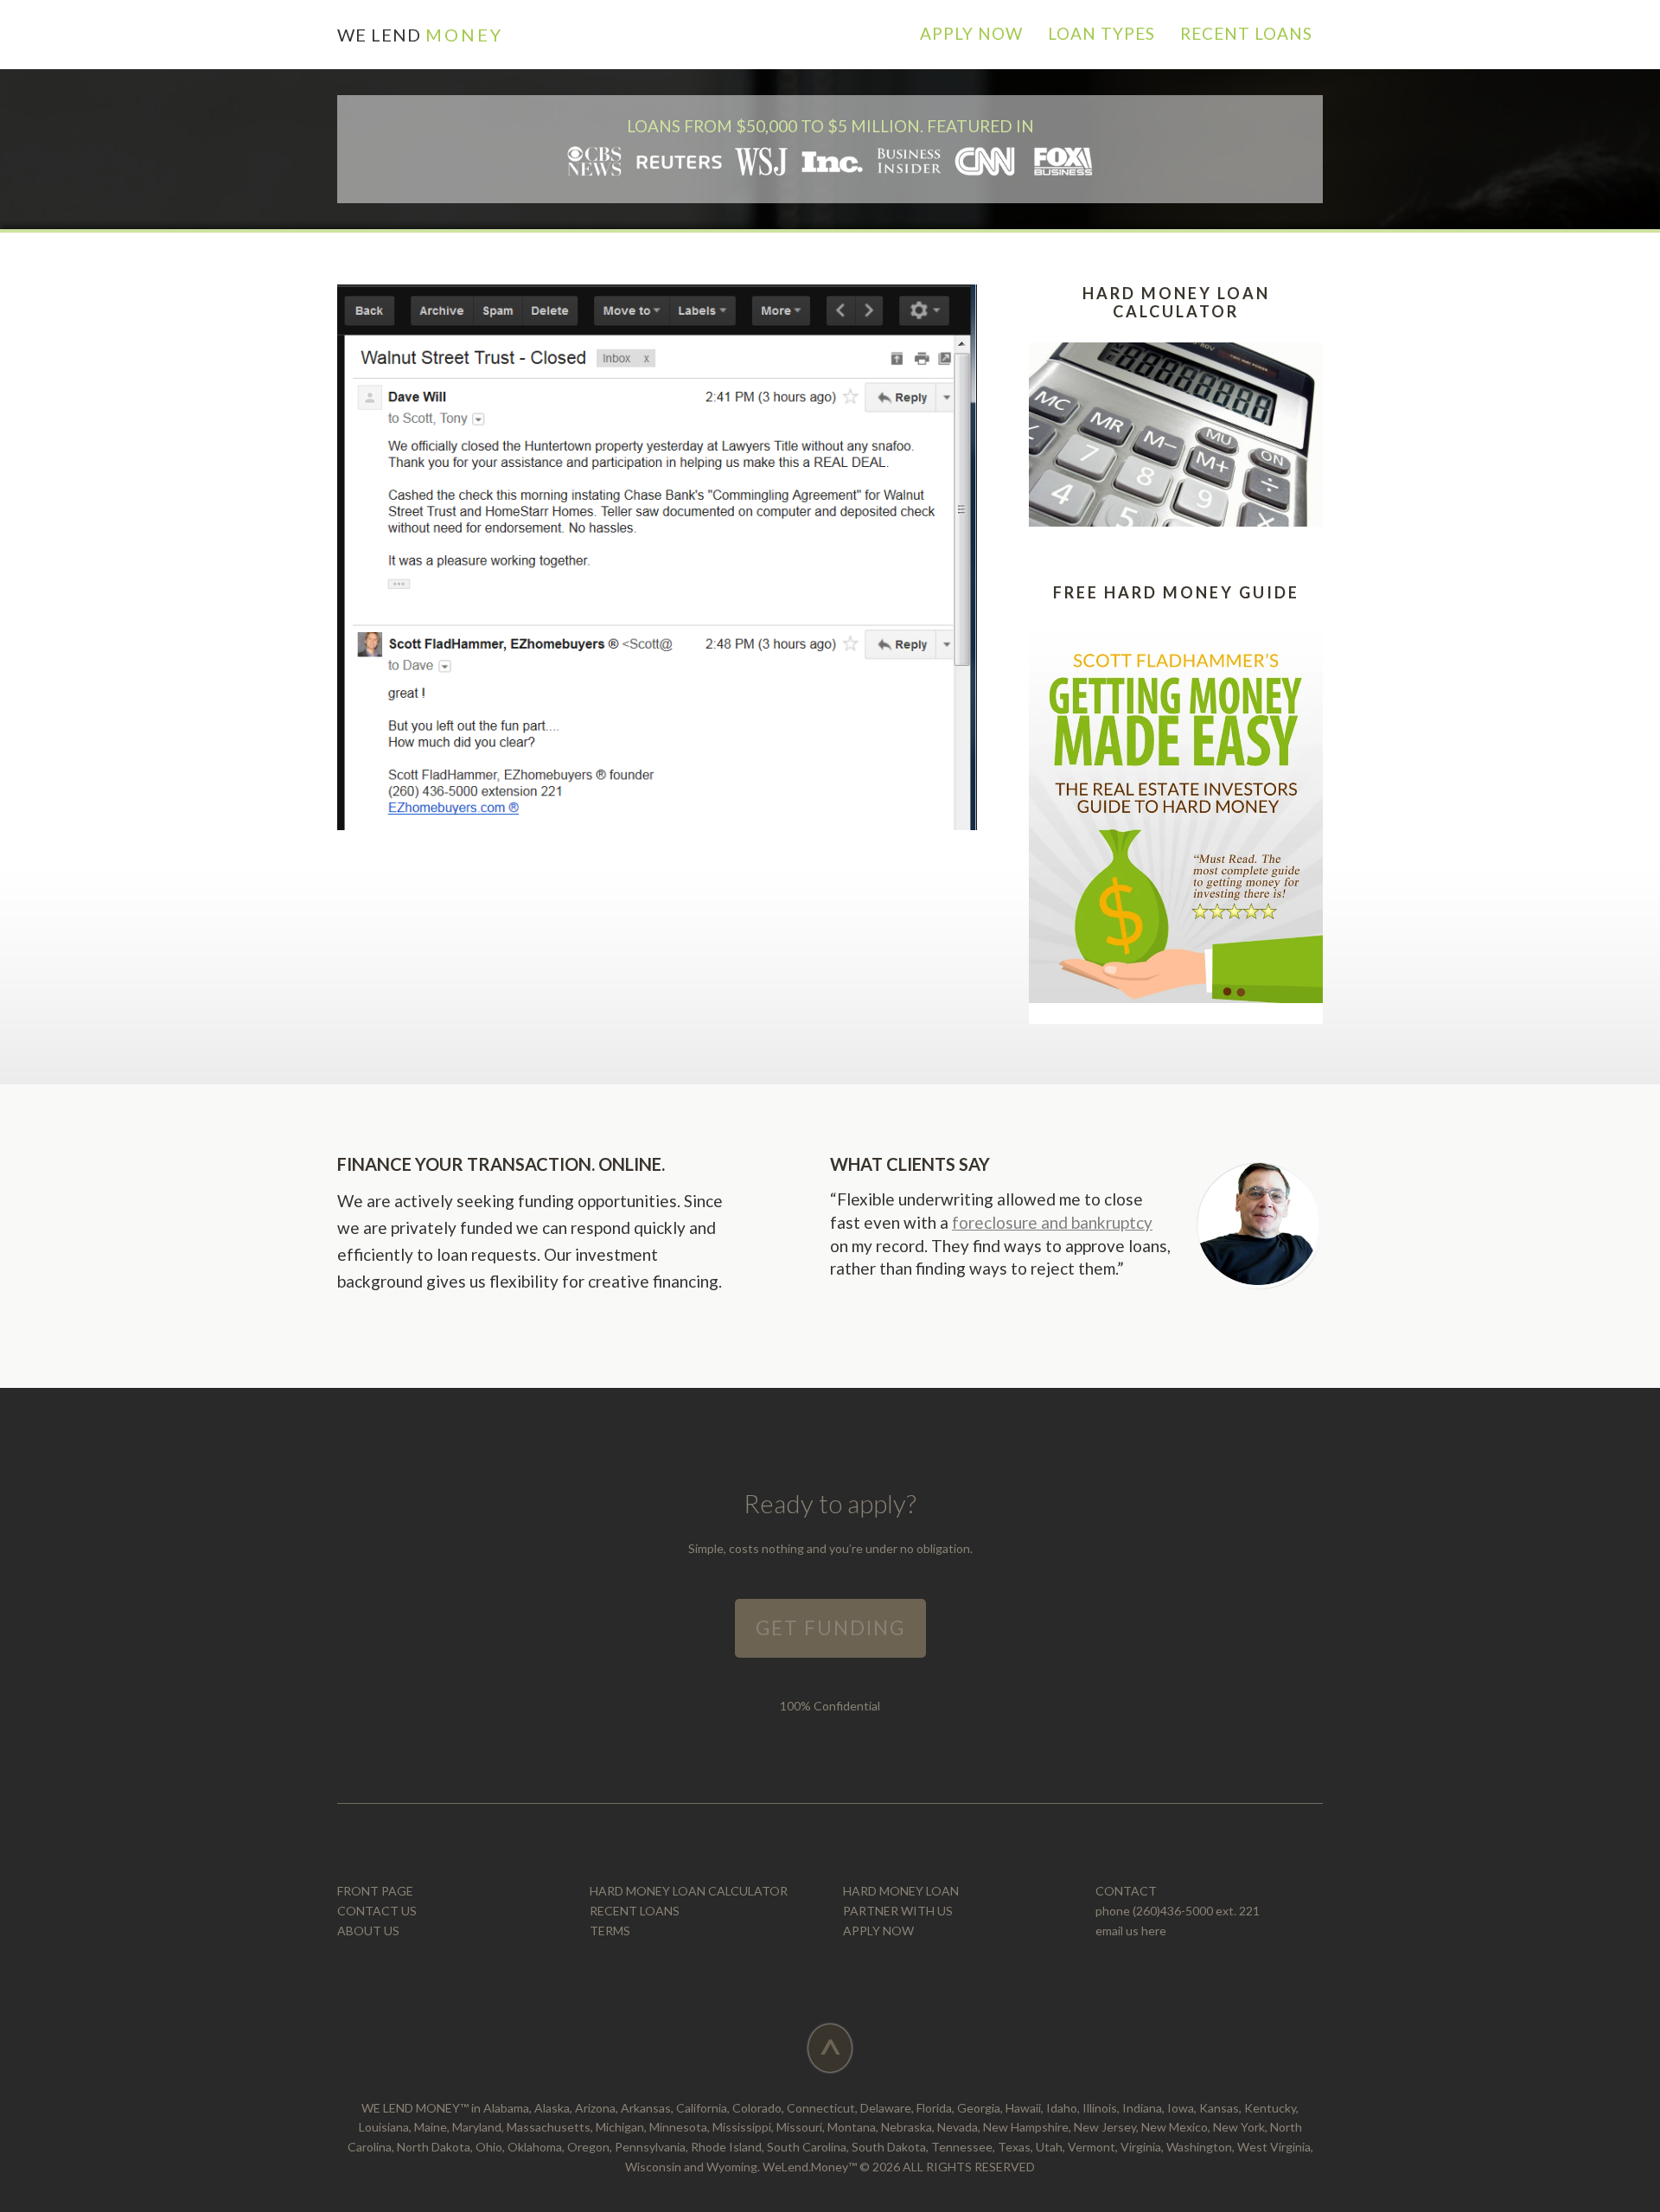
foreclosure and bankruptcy (1052, 1222)
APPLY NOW (878, 1931)
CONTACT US (377, 1911)
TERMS (610, 1931)
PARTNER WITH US (898, 1911)
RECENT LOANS (635, 1911)
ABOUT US (368, 1931)
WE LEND (420, 35)
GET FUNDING (830, 1628)
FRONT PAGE (375, 1891)
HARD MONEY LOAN (901, 1891)
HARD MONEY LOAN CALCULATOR (689, 1891)
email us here (1131, 1931)
